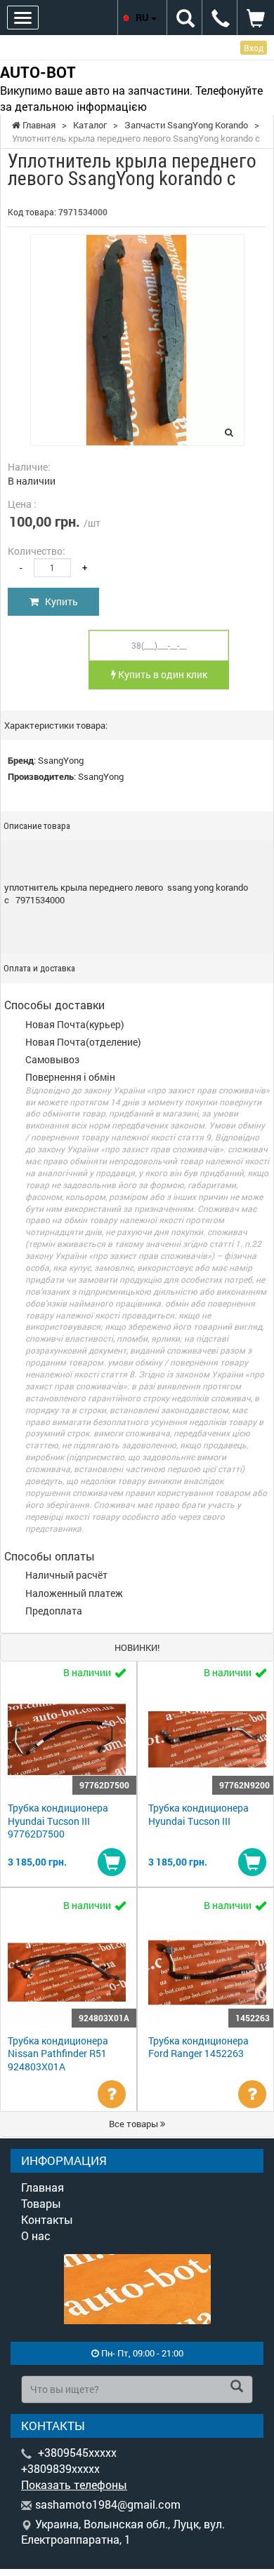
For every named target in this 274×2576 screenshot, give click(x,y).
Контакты (47, 2219)
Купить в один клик (162, 674)
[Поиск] (237, 2387)
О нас (36, 2236)
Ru (143, 17)
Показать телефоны (74, 2484)
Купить (58, 601)
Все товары (135, 2124)
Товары (41, 2203)
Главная (43, 2187)
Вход (254, 48)
